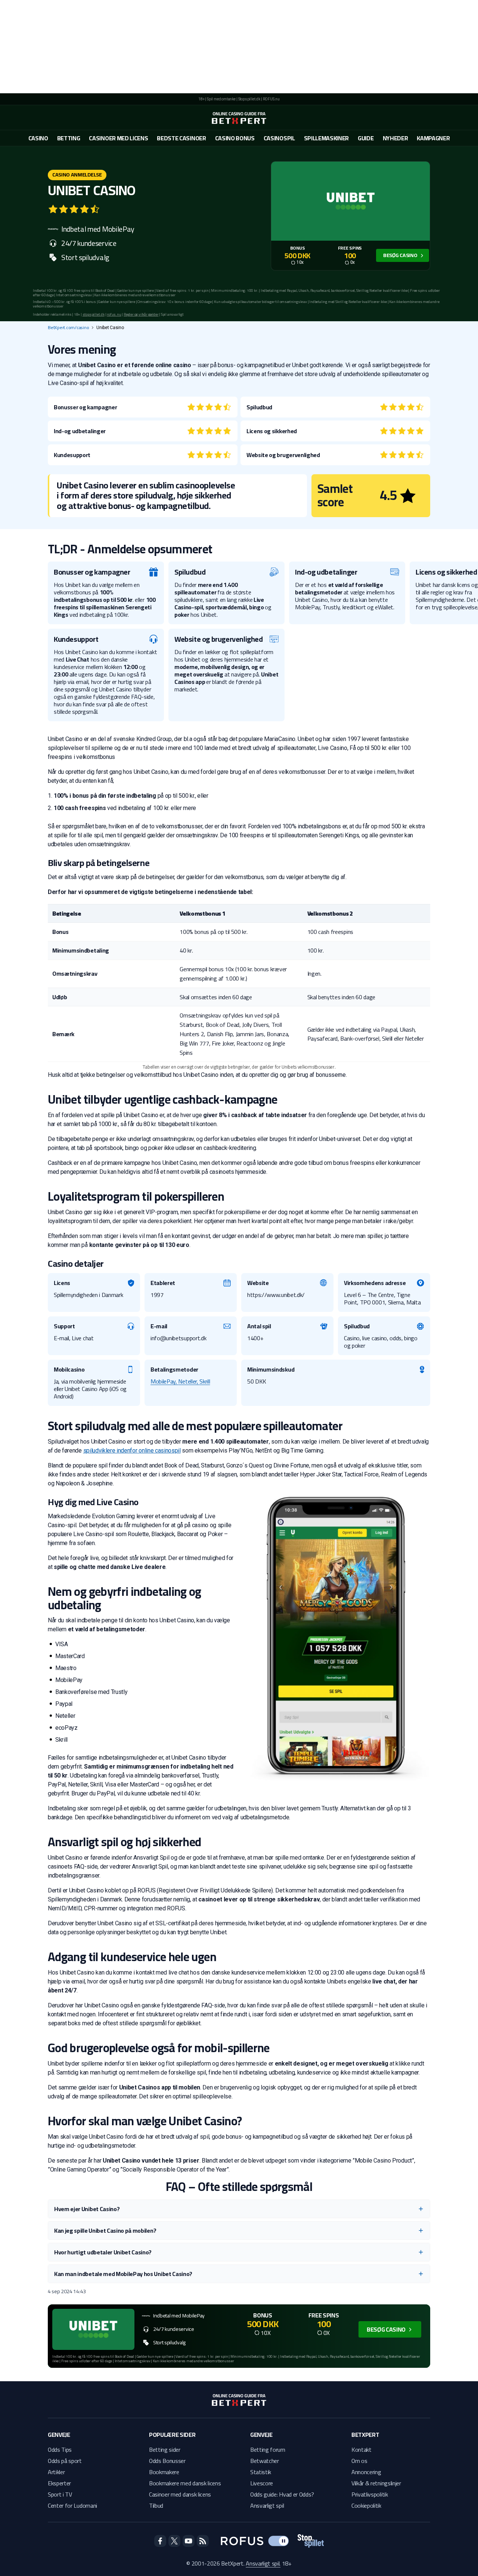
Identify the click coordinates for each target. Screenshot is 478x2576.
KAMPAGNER (433, 138)
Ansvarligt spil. (263, 2563)
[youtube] (189, 2541)
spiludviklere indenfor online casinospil (132, 1450)
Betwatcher (265, 2461)
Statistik (261, 2472)
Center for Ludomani (72, 2505)
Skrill (205, 1381)
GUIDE (366, 138)
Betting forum (268, 2450)
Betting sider (165, 2450)
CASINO (38, 138)
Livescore (262, 2483)
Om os (359, 2461)
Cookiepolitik (366, 2505)
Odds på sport (65, 2461)
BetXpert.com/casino (68, 328)
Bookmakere (164, 2472)
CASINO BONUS (235, 138)
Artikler (56, 2472)
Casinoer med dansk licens (180, 2494)
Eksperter (59, 2483)
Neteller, (189, 1381)
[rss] (203, 2541)
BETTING (69, 138)
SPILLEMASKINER (327, 138)
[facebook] (160, 2541)
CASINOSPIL (279, 138)
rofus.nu (114, 314)
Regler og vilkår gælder (141, 314)
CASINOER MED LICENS (118, 138)
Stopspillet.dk (249, 99)
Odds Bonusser (167, 2461)
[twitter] (174, 2541)
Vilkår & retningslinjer (376, 2483)
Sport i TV (60, 2494)
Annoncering (366, 2472)
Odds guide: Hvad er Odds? (282, 2494)
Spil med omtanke (221, 99)
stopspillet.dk (94, 314)
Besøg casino (400, 255)
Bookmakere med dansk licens (185, 2483)
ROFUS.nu (271, 99)
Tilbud (156, 2505)
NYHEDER (395, 138)
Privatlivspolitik (370, 2494)
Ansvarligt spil (267, 2505)
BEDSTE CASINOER (181, 138)
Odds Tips (60, 2450)
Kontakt (361, 2450)
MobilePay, (164, 1381)
